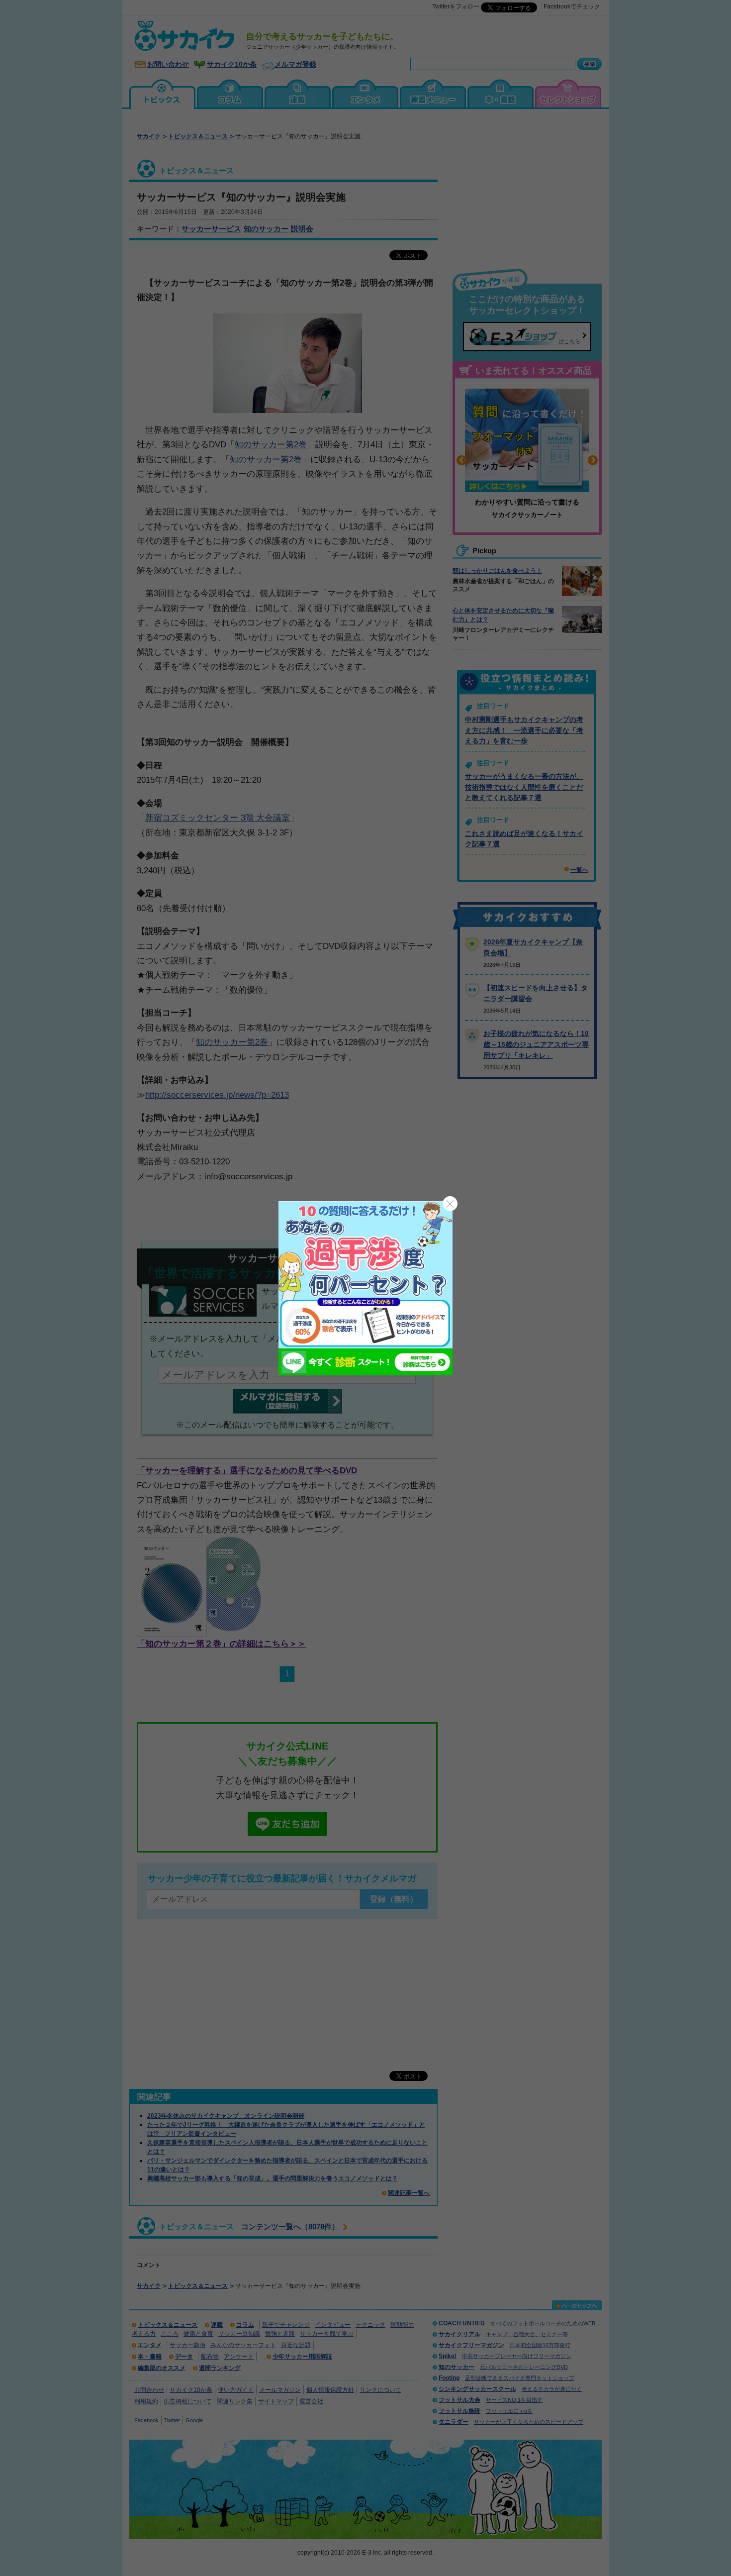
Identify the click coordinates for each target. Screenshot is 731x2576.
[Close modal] (450, 1204)
